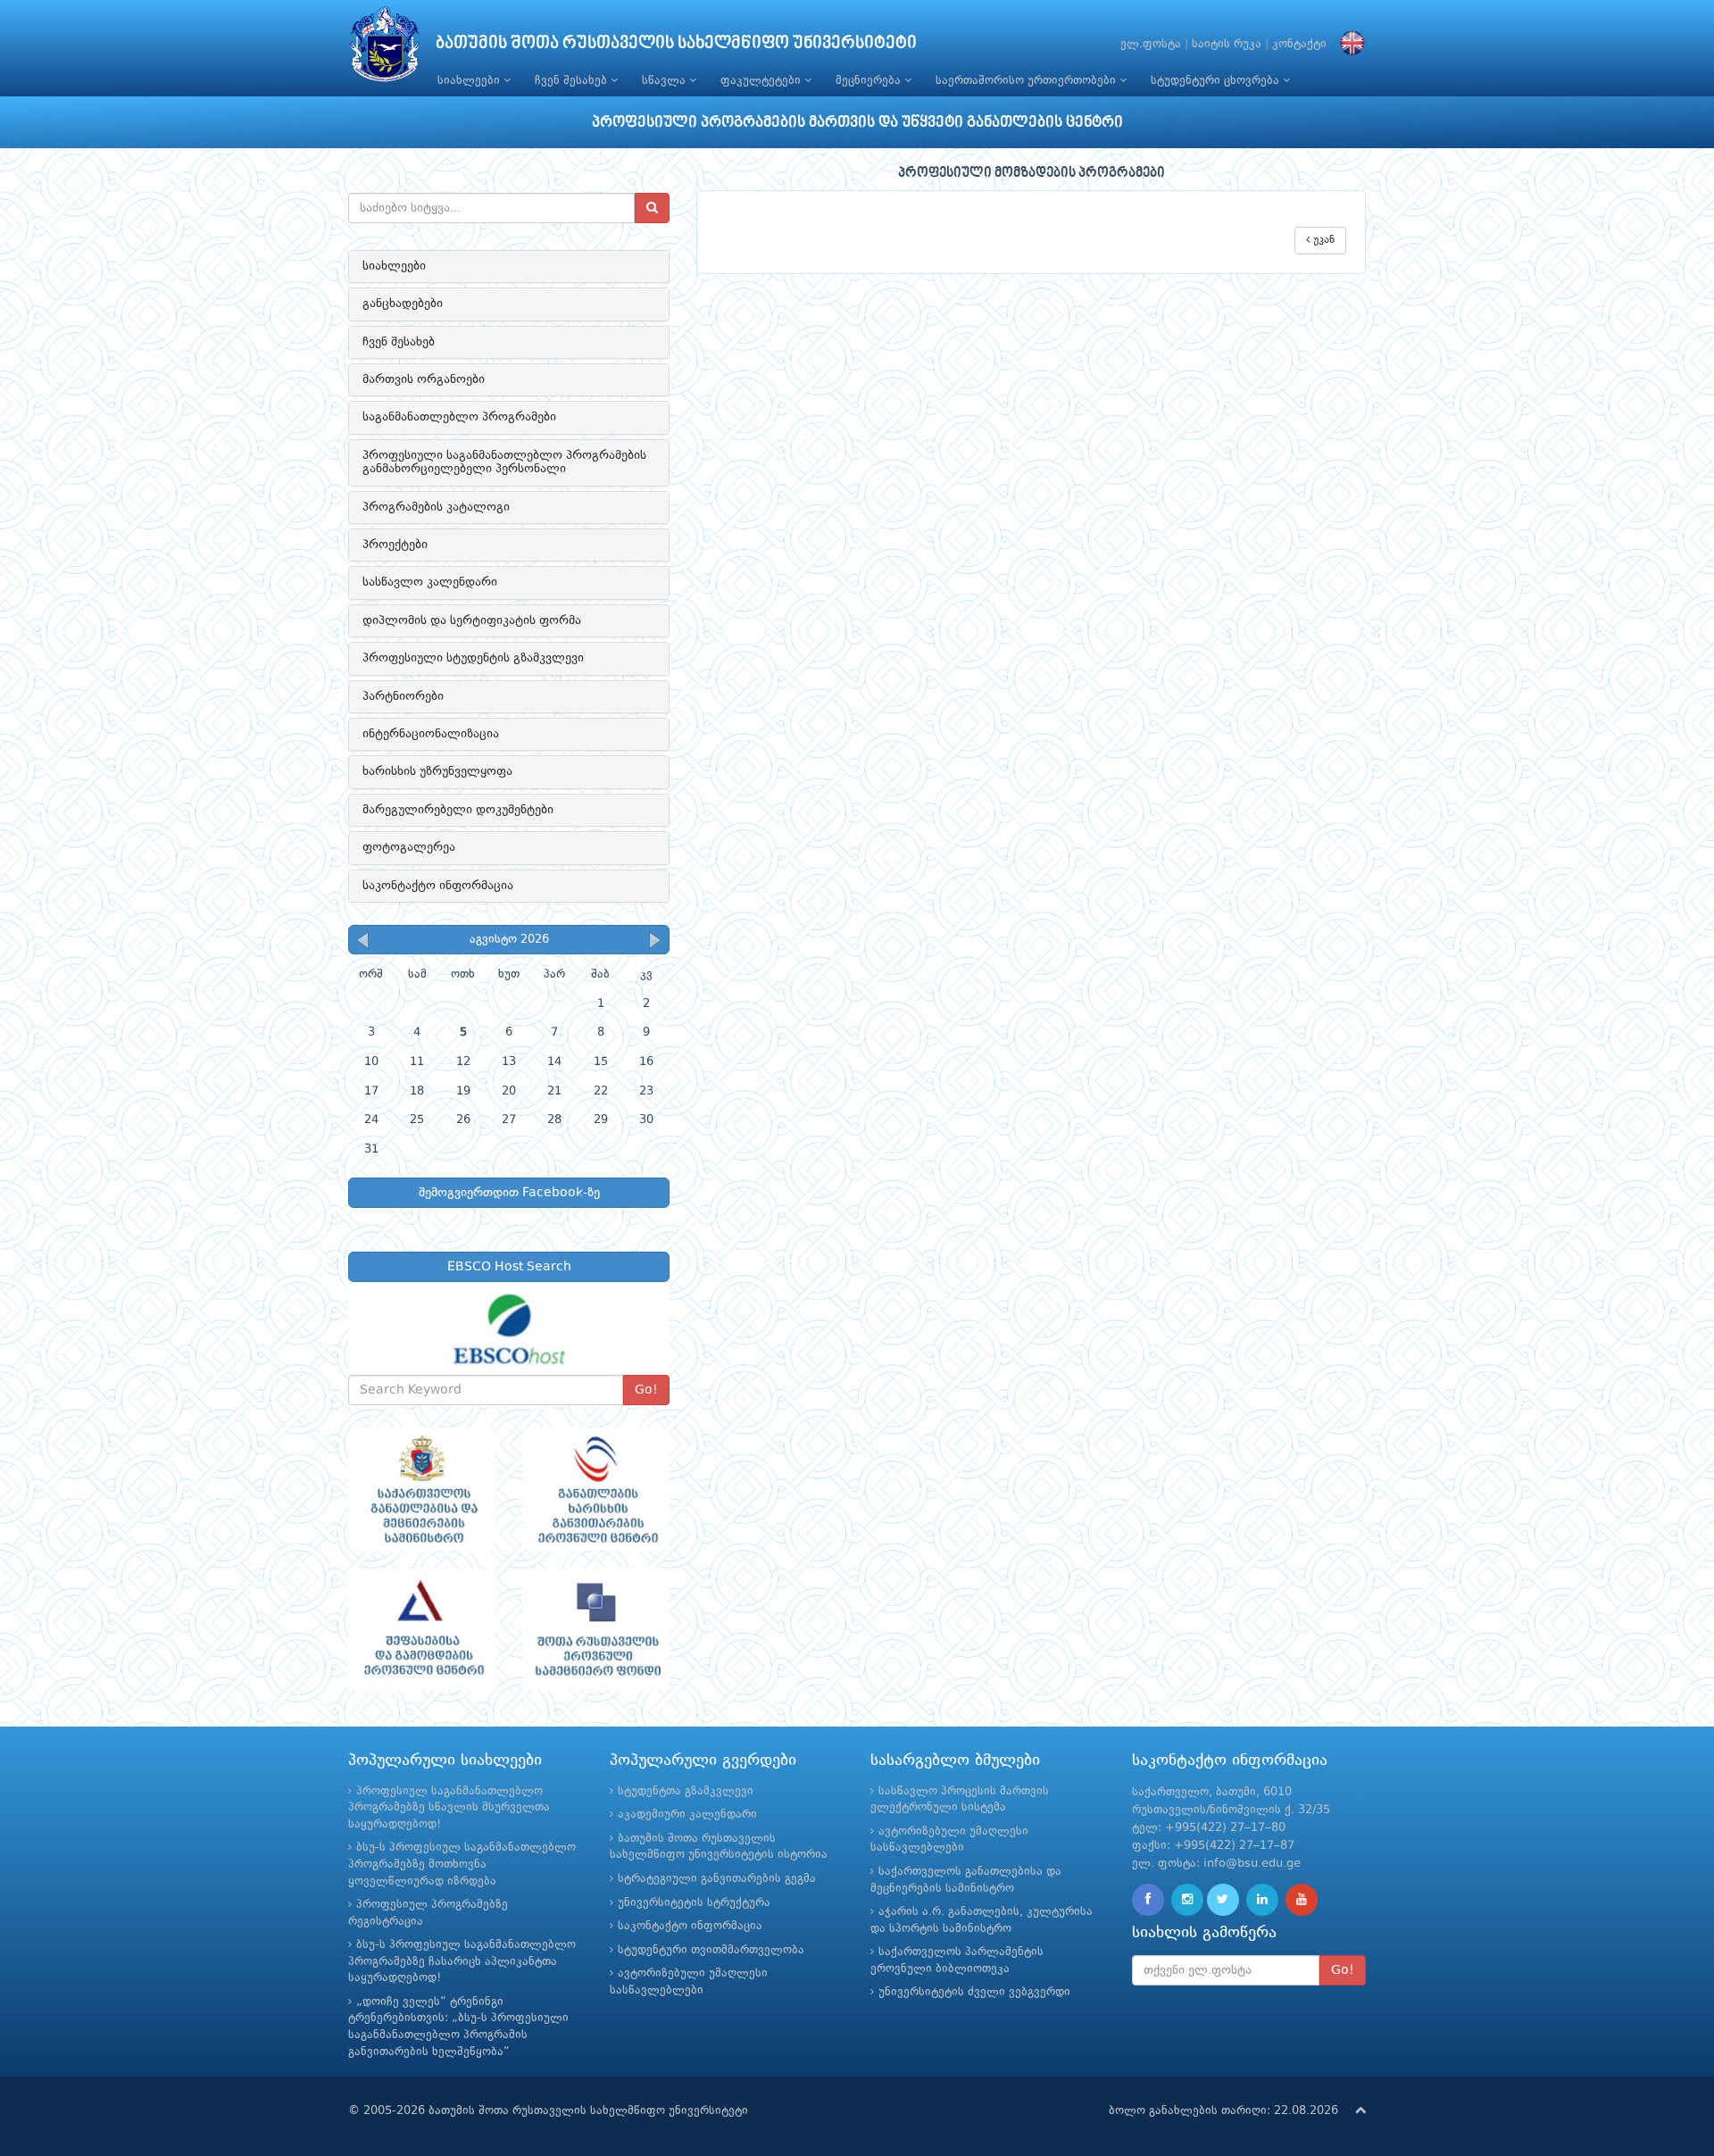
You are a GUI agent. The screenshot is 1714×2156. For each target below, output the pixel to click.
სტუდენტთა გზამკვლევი (686, 1791)
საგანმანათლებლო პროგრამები (459, 417)
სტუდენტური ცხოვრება (1217, 81)
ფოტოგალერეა (409, 847)
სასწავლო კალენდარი (430, 582)
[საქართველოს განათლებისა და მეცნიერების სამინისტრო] (422, 1489)
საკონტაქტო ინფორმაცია (438, 886)
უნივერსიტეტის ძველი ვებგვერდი (974, 1992)
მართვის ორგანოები (424, 379)
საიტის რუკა (1227, 44)
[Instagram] (1187, 1900)
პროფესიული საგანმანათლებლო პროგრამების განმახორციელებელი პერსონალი (504, 462)
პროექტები (395, 545)
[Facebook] (1148, 1900)
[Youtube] (1302, 1900)
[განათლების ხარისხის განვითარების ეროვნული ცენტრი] (596, 1489)
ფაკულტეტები (762, 81)
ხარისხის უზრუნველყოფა (437, 771)
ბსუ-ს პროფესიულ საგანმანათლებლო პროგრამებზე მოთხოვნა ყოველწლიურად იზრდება (462, 1864)
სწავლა (666, 81)
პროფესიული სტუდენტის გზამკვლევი (473, 658)
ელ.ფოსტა (1151, 44)
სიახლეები (470, 81)
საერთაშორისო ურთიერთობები (1028, 81)
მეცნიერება (870, 81)
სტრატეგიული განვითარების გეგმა (717, 1879)
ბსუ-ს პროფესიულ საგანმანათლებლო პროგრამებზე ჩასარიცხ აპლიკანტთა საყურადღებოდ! (462, 1961)
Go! (646, 1390)
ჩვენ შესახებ (573, 81)
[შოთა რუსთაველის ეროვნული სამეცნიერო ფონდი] (596, 1630)
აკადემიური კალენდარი (687, 1815)
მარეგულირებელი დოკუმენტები (458, 810)
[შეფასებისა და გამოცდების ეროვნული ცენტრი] (422, 1630)
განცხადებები (403, 304)
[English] (1348, 44)
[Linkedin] (1262, 1900)
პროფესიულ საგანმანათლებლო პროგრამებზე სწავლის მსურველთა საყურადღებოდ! (449, 1808)
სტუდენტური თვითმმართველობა (711, 1950)
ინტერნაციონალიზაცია (431, 734)
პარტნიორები (403, 696)
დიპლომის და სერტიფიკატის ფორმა (472, 620)
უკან (1322, 240)
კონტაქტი (1299, 44)
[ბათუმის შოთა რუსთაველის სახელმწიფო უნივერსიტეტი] (385, 49)
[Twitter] (1223, 1900)
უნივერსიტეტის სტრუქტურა (694, 1903)
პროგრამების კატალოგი (436, 507)
